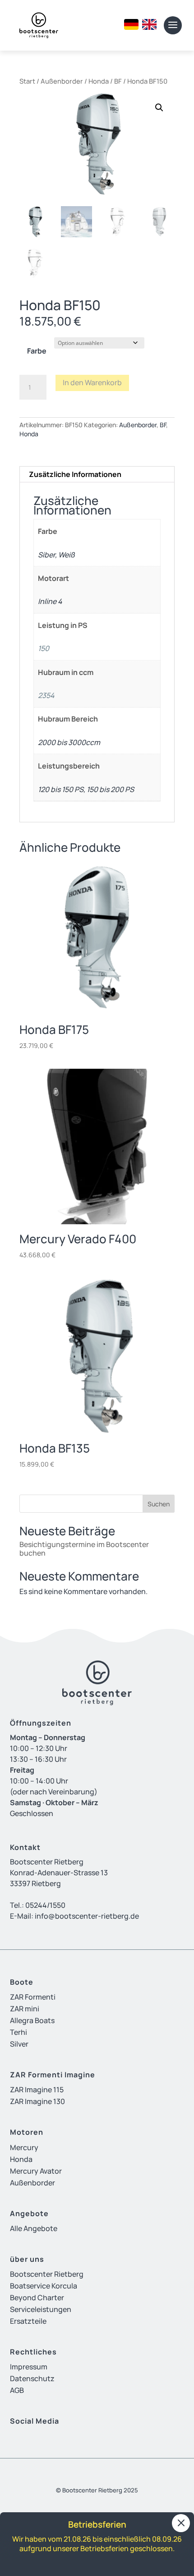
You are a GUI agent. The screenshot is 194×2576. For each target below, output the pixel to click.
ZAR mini (25, 2009)
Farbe (37, 351)
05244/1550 (45, 1905)
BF (118, 81)
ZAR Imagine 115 (37, 2090)
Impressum (29, 2367)
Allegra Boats (32, 2020)
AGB (17, 2390)
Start (27, 81)
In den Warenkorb (92, 382)
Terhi (18, 2032)
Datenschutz (32, 2378)
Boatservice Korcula (44, 2286)
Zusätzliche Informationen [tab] (75, 474)
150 (44, 648)
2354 (46, 695)
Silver (19, 2044)
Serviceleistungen (41, 2309)
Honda (99, 81)
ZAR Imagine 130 (37, 2101)
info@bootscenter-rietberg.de (87, 1916)
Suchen (159, 1504)
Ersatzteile (28, 2321)
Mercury (24, 2147)
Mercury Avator (36, 2171)
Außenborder (62, 81)
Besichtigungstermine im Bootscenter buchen (84, 1549)
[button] (159, 108)
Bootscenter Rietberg (47, 2274)
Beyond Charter (37, 2298)
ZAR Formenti (33, 1997)
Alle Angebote (34, 2228)
